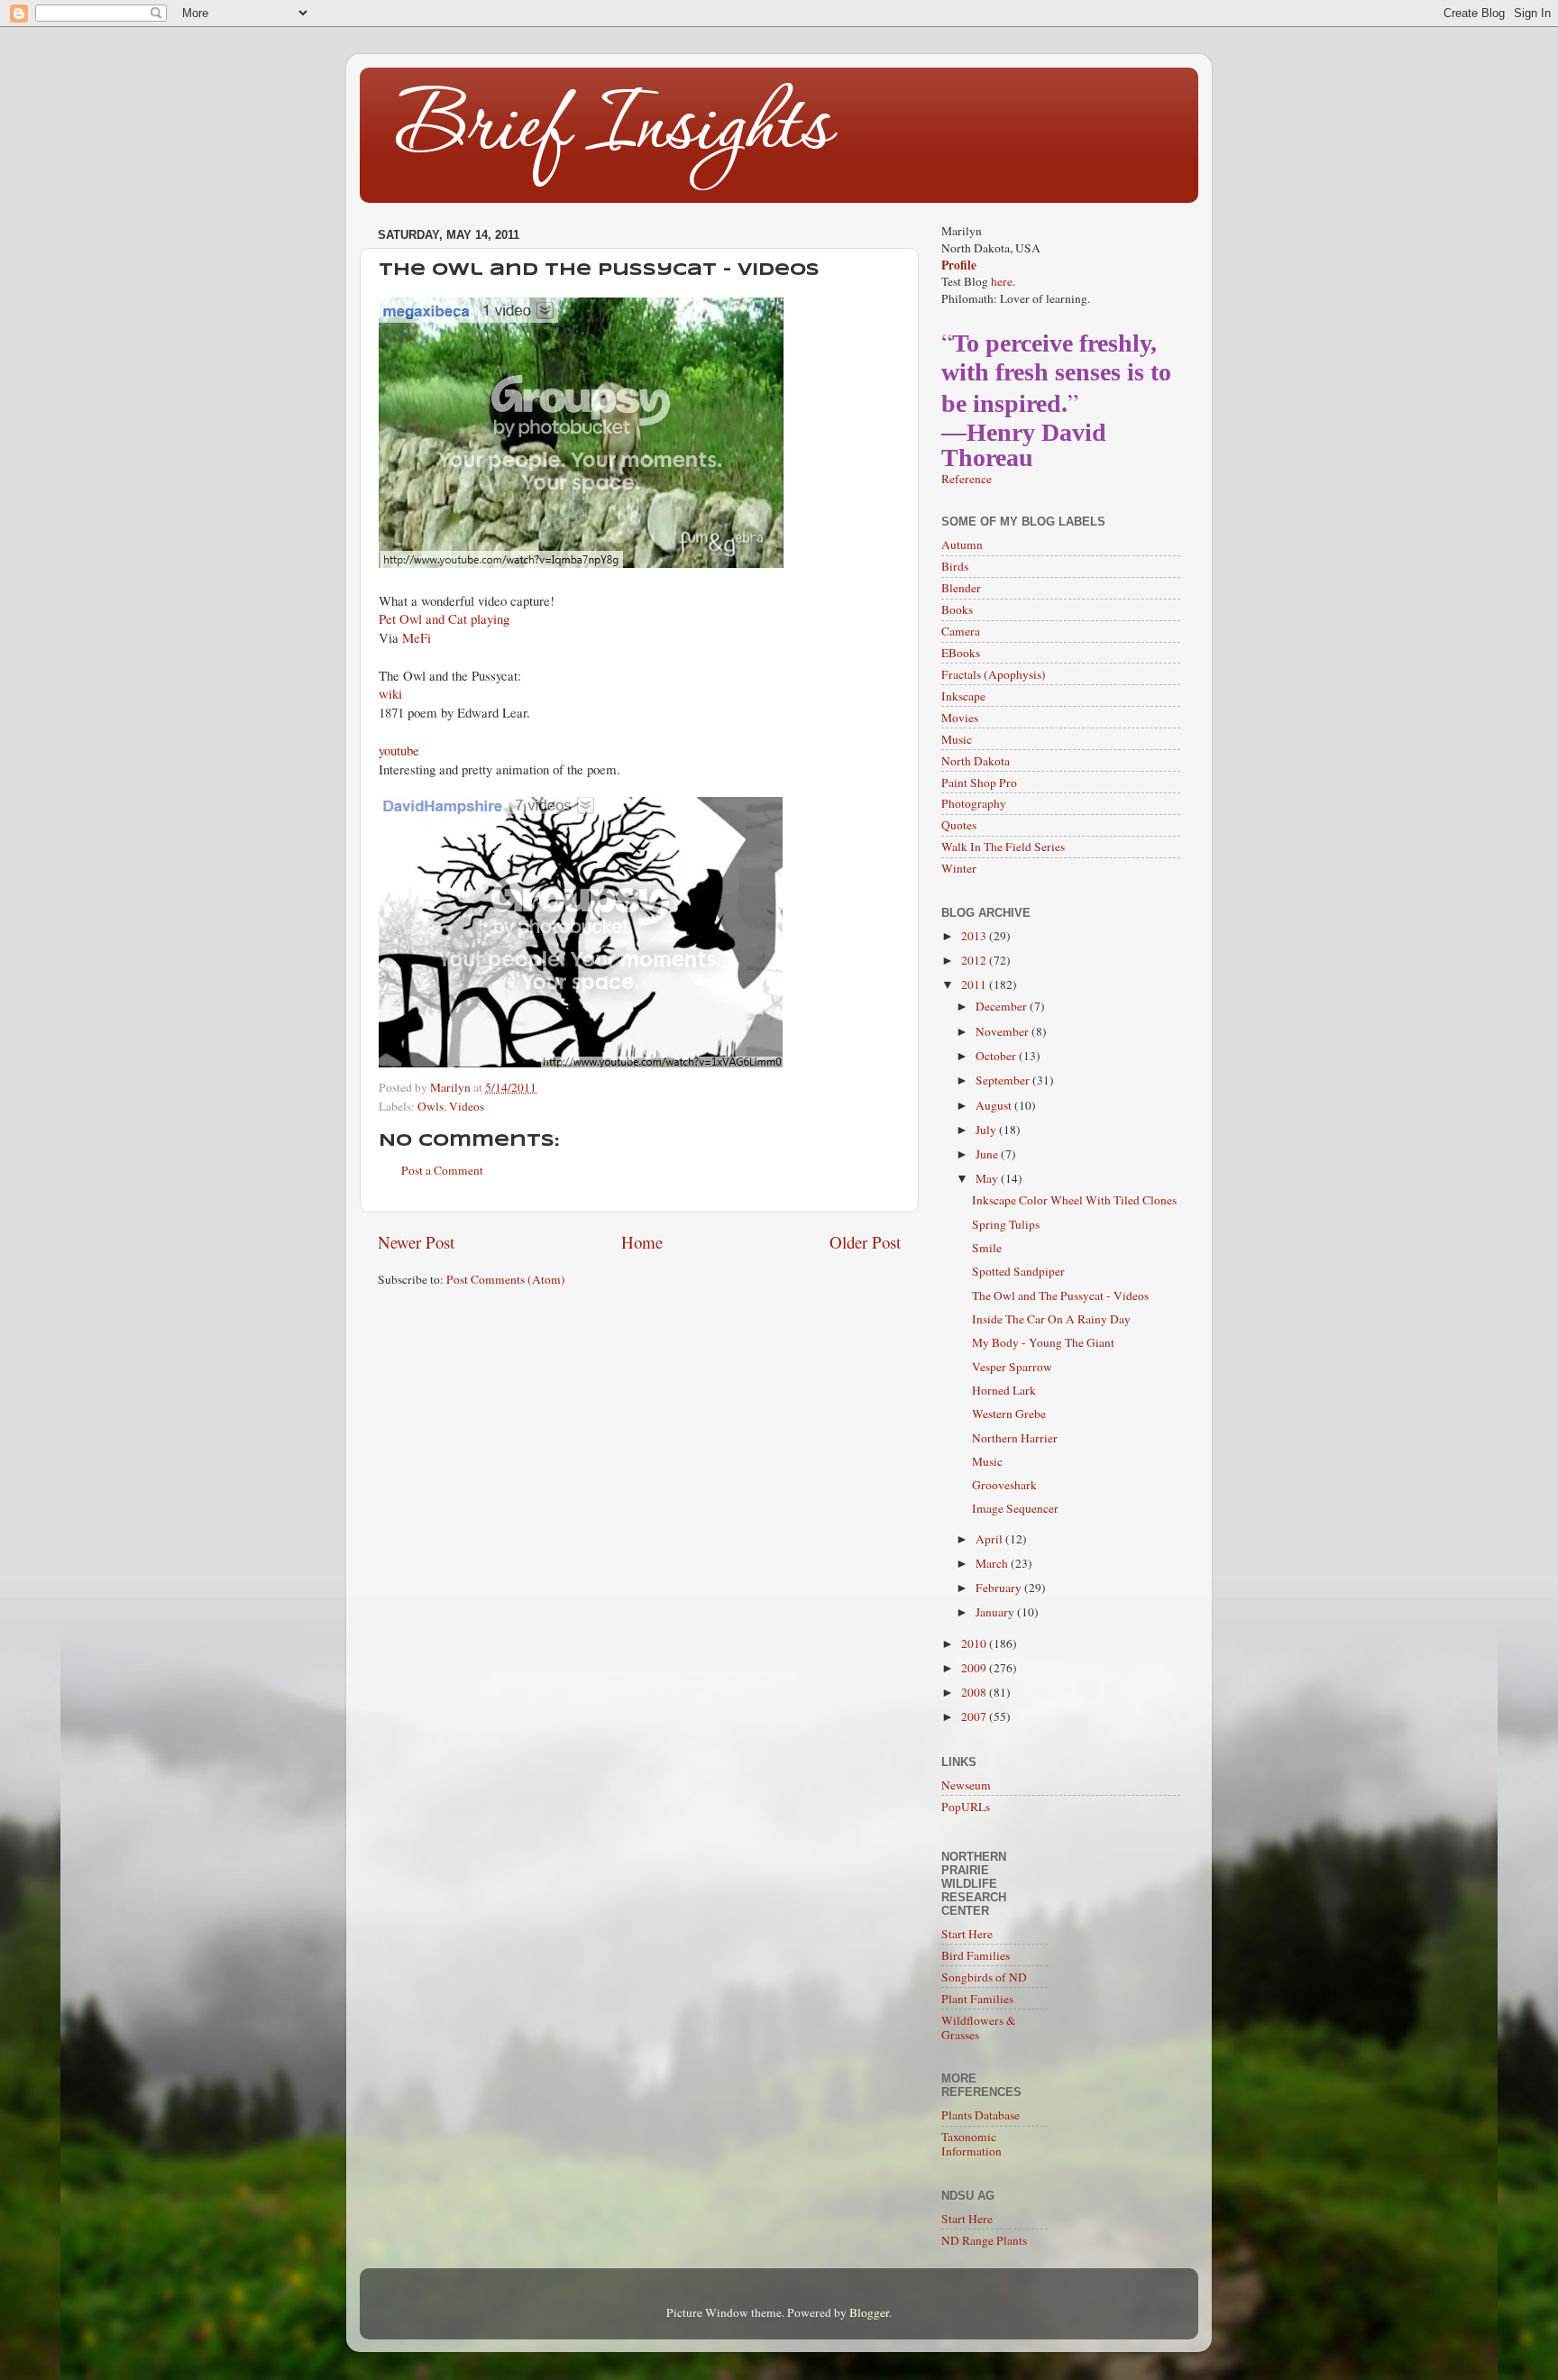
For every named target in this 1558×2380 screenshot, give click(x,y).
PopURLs (966, 1807)
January (996, 1612)
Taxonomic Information (971, 2144)
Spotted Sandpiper (1018, 1271)
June (988, 1154)
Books (957, 609)
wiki (390, 693)
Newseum (966, 1785)
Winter (959, 868)
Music (957, 739)
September (1004, 1080)
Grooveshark (1004, 1485)
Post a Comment (442, 1170)
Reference (967, 479)
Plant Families (977, 1999)
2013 (975, 936)
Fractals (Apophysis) (994, 674)
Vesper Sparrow (1012, 1367)
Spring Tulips (1006, 1224)
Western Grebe (1009, 1414)
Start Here (967, 1934)
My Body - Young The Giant (1043, 1342)
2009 (975, 1668)
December (1003, 1006)
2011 (975, 984)
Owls (431, 1106)
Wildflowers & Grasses (979, 2028)
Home (642, 1242)
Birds (955, 566)
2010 (975, 1643)
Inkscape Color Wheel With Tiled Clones (1074, 1200)
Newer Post (416, 1242)
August (995, 1105)
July (987, 1130)
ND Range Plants (984, 2240)
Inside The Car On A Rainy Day (1051, 1319)
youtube (399, 750)
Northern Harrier (1015, 1438)
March (993, 1563)
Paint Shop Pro (979, 783)
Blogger (869, 2312)
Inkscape (963, 696)
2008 (975, 1692)
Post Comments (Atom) (506, 1279)
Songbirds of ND (984, 1977)
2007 (975, 1716)
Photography (974, 803)
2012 (975, 960)
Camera (961, 631)
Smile (987, 1248)
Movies (960, 718)
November (1004, 1031)
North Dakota (976, 761)
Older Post (865, 1242)
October (997, 1056)
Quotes (959, 825)
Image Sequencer (1015, 1508)
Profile (959, 265)
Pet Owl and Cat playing (444, 618)
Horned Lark (1004, 1390)
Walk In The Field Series (1003, 847)
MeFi (417, 637)
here (1002, 281)
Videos (467, 1106)
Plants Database (981, 2115)
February (1000, 1588)
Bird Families (976, 1955)
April (990, 1539)
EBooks (961, 653)
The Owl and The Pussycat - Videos (1060, 1295)
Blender (961, 588)
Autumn (962, 545)
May (988, 1178)
